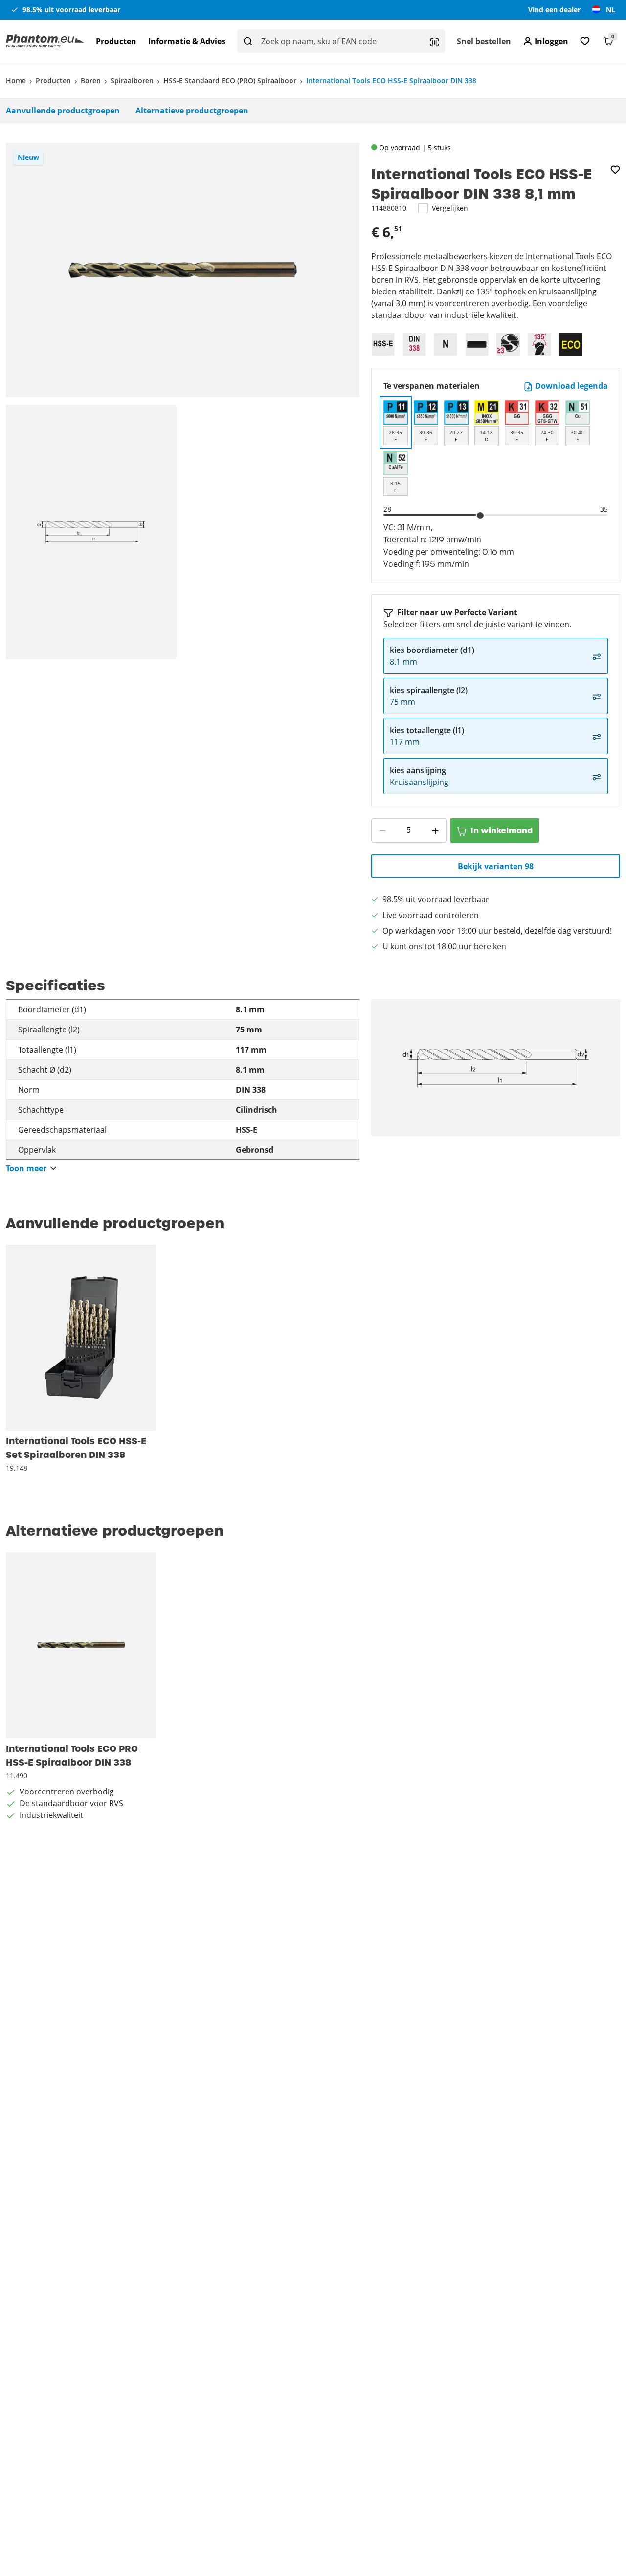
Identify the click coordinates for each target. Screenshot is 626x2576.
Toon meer (26, 1169)
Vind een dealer (554, 10)
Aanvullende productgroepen (63, 111)
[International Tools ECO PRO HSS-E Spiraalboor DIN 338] (81, 1645)
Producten (116, 41)
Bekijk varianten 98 (496, 866)
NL (611, 10)
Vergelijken (450, 208)
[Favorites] (585, 41)
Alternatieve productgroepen (192, 111)
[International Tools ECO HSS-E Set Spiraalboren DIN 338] (81, 1338)
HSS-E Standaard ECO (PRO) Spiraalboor (230, 80)
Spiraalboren (132, 80)
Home (16, 80)
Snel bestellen (484, 41)
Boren (91, 80)
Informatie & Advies (187, 41)
